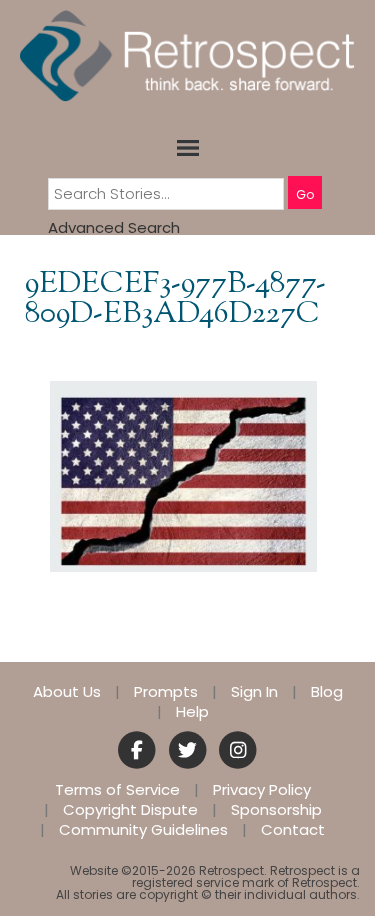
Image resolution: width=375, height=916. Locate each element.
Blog (327, 692)
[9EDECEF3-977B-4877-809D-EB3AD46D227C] (183, 475)
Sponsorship (276, 810)
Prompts (166, 692)
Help (192, 712)
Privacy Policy (262, 790)
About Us (67, 692)
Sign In (254, 692)
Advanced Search (114, 227)
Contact (293, 830)
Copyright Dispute (130, 810)
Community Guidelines (143, 830)
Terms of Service (117, 790)
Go (305, 194)
